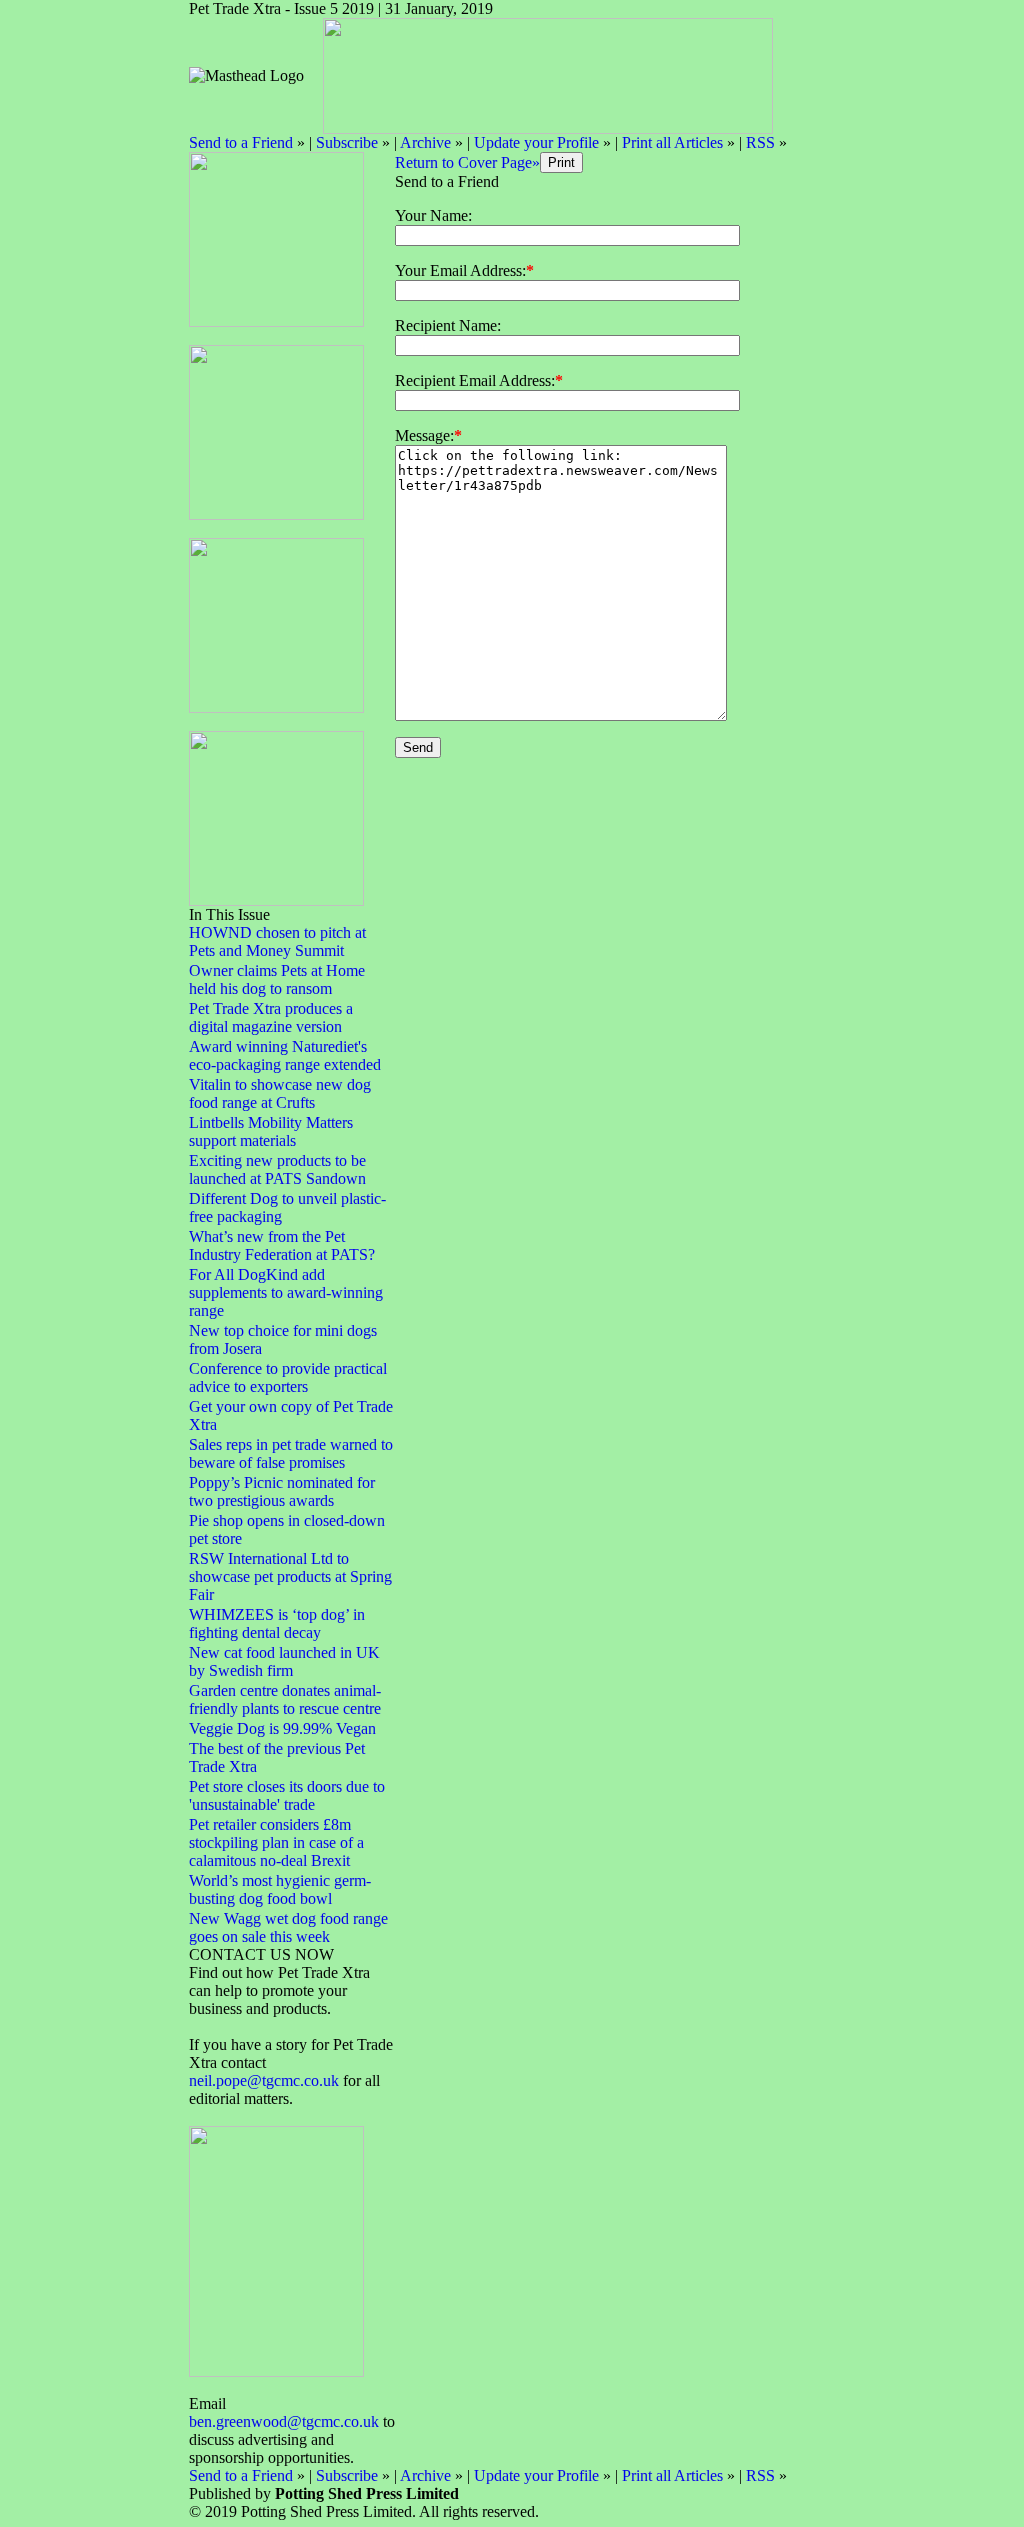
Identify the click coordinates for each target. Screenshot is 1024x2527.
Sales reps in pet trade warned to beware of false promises (291, 1453)
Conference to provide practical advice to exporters (288, 1377)
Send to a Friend (241, 142)
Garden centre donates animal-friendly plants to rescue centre (285, 1699)
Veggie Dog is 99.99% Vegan (282, 1728)
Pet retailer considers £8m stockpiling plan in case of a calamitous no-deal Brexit (276, 1842)
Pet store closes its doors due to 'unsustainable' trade (287, 1795)
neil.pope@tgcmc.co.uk (266, 2080)
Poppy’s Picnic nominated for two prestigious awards (282, 1491)
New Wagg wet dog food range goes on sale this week (288, 1927)
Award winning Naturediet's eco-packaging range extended (285, 1055)
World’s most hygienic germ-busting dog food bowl (280, 1889)
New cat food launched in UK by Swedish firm (284, 1661)
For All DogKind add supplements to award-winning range (286, 1292)
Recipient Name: (448, 325)
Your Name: (433, 215)
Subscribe (347, 142)
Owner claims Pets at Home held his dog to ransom (277, 979)
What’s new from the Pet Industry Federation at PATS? (282, 1245)
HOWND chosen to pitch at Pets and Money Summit (277, 941)
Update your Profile (536, 142)
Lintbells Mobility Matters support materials (271, 1131)
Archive (425, 142)
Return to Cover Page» (467, 162)
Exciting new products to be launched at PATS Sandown (277, 1169)
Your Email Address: (460, 270)
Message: (424, 435)
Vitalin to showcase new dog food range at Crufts (280, 1093)
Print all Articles (672, 142)
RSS (760, 142)
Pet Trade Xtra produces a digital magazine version (271, 1017)
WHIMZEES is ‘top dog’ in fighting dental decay (277, 1623)
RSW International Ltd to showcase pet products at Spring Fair (290, 1576)
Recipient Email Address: (475, 380)
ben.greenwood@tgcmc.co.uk (284, 2421)
